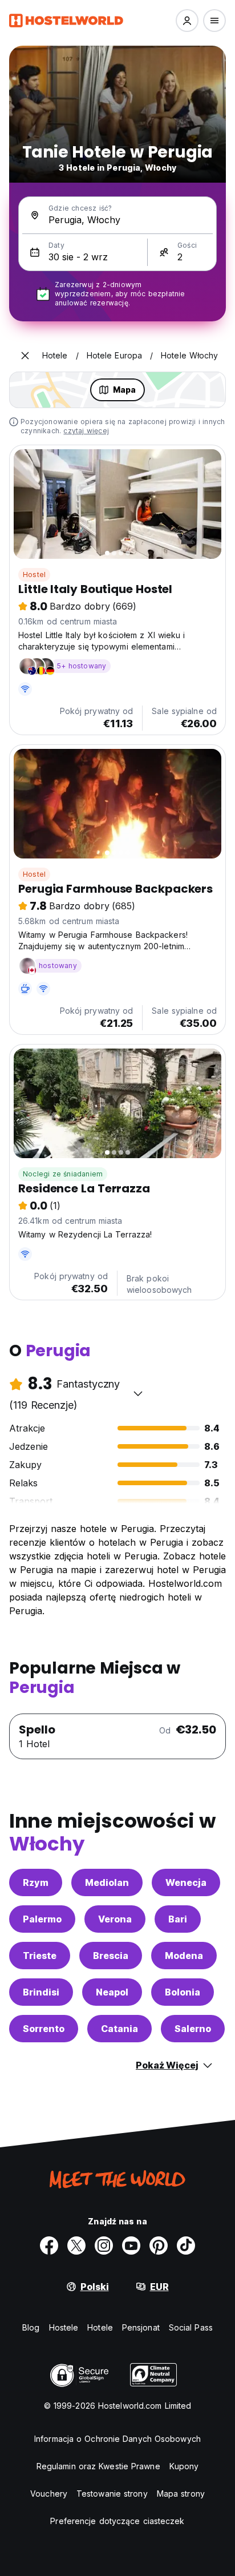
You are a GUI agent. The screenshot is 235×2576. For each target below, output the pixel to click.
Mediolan (107, 1882)
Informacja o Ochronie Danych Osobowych (117, 2439)
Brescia (111, 1956)
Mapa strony (181, 2494)
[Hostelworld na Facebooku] (49, 2246)
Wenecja (186, 1882)
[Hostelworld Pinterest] (159, 2246)
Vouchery (49, 2494)
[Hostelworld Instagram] (104, 2246)
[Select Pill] (187, 21)
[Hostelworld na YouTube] (131, 2246)
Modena (184, 1956)
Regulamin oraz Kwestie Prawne (98, 2466)
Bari (178, 1919)
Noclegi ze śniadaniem (63, 1174)
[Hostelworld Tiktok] (186, 2246)
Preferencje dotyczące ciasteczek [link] (117, 2521)
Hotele (100, 2327)
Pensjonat (141, 2327)
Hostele (64, 2327)
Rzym (36, 1882)
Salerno (193, 2029)
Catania (119, 2029)
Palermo (42, 1919)
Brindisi (41, 1992)
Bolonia (183, 1992)
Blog (31, 2327)
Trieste (40, 1956)
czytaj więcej (86, 431)
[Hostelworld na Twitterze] (76, 2246)
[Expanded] (25, 356)
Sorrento (44, 2029)
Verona (115, 1919)
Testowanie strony (112, 2494)
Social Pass (191, 2327)
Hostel (34, 575)
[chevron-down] (138, 1393)
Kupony (184, 2466)
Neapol (112, 1992)
